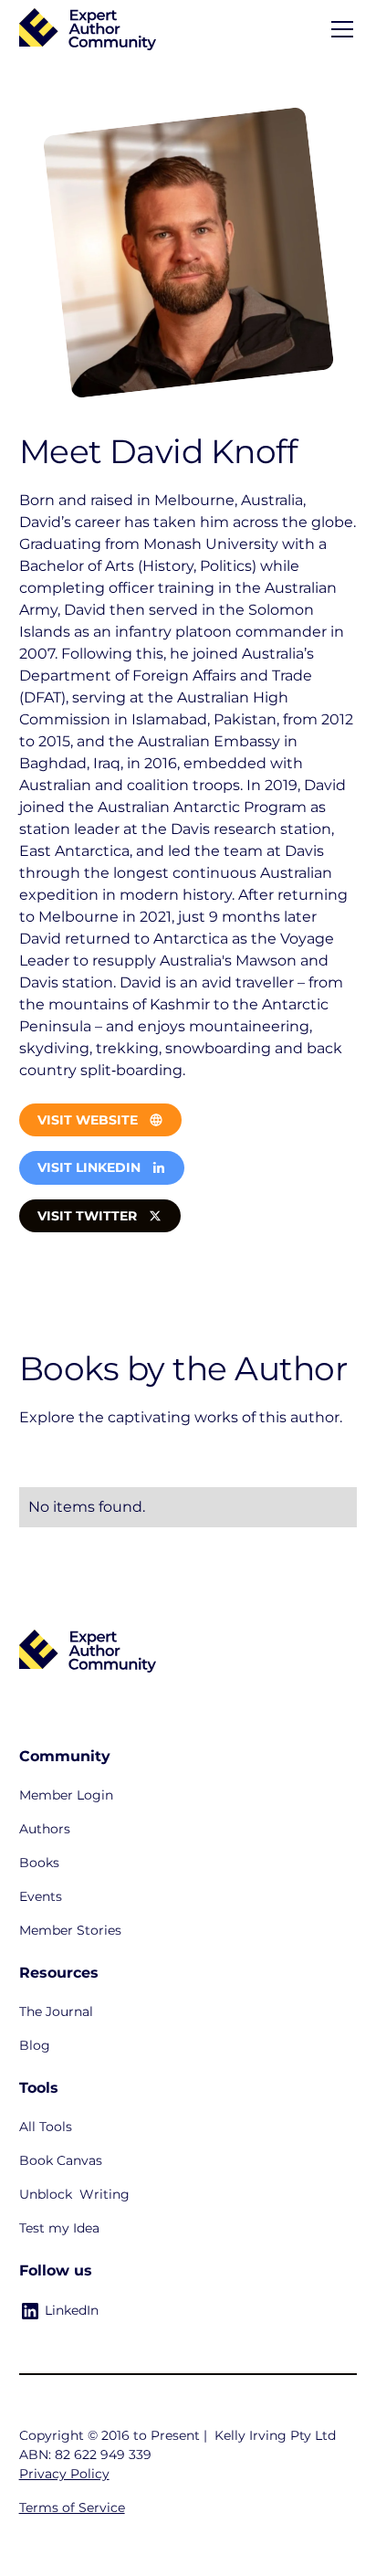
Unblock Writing (74, 2194)
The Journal (56, 2011)
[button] (339, 29)
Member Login (66, 1795)
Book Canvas (61, 2160)
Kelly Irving (251, 2435)
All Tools (46, 2127)
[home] (88, 30)
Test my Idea (59, 2228)
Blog (35, 2045)
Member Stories (70, 1930)
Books (39, 1863)
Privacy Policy (64, 2474)
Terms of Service (72, 2507)
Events (41, 1896)
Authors (45, 1829)
